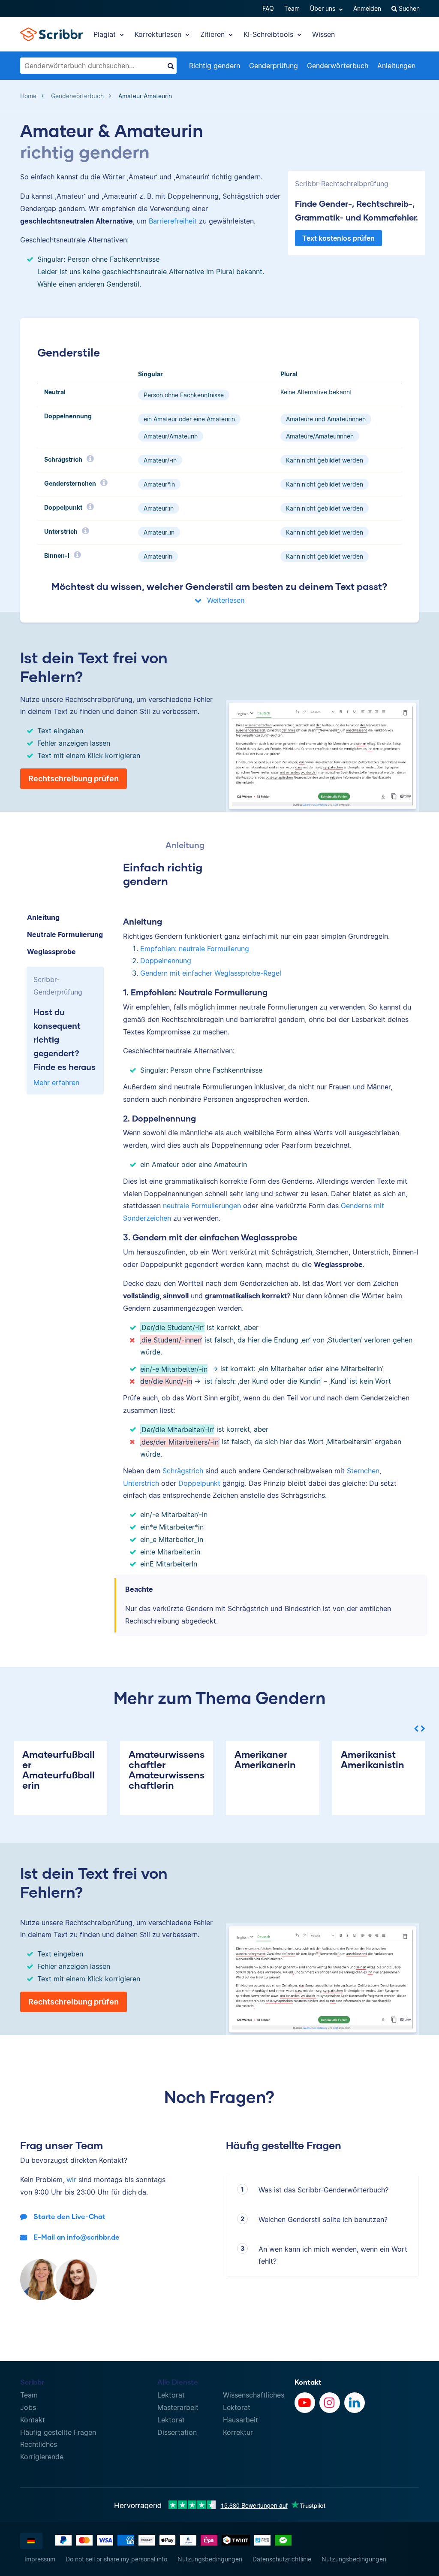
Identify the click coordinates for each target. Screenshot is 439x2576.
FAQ (268, 8)
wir (71, 2180)
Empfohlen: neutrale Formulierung (195, 949)
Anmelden (367, 8)
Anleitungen (396, 66)
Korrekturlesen (159, 34)
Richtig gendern (215, 66)
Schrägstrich (183, 1471)
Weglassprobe (51, 952)
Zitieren (213, 34)
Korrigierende (42, 2457)
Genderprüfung (274, 66)
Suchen (408, 8)
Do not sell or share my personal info (116, 2559)
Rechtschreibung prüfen (74, 779)
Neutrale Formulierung (65, 934)
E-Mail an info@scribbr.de (77, 2237)
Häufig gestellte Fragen (58, 2432)
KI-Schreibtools (269, 34)
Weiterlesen (225, 600)
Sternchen (363, 1471)
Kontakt (33, 2420)
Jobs (28, 2407)
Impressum (40, 2559)
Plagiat (106, 34)
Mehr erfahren (56, 1082)
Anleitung (43, 917)
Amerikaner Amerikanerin (265, 1759)
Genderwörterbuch (338, 66)
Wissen (323, 34)
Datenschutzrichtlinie (282, 2559)
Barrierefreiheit (173, 221)
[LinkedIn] (355, 2403)
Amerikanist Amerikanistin (373, 1759)
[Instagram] (330, 2403)
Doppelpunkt (199, 1483)
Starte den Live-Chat (69, 2216)
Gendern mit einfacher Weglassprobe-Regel (211, 973)
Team (292, 8)
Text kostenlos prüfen (338, 238)
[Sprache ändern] (31, 2541)
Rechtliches (39, 2444)
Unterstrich (141, 1483)
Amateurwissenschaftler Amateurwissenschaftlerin (167, 1770)
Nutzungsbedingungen (210, 2559)
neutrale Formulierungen (202, 1206)
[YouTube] (305, 2403)
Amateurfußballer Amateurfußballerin (59, 1770)
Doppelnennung (166, 961)
